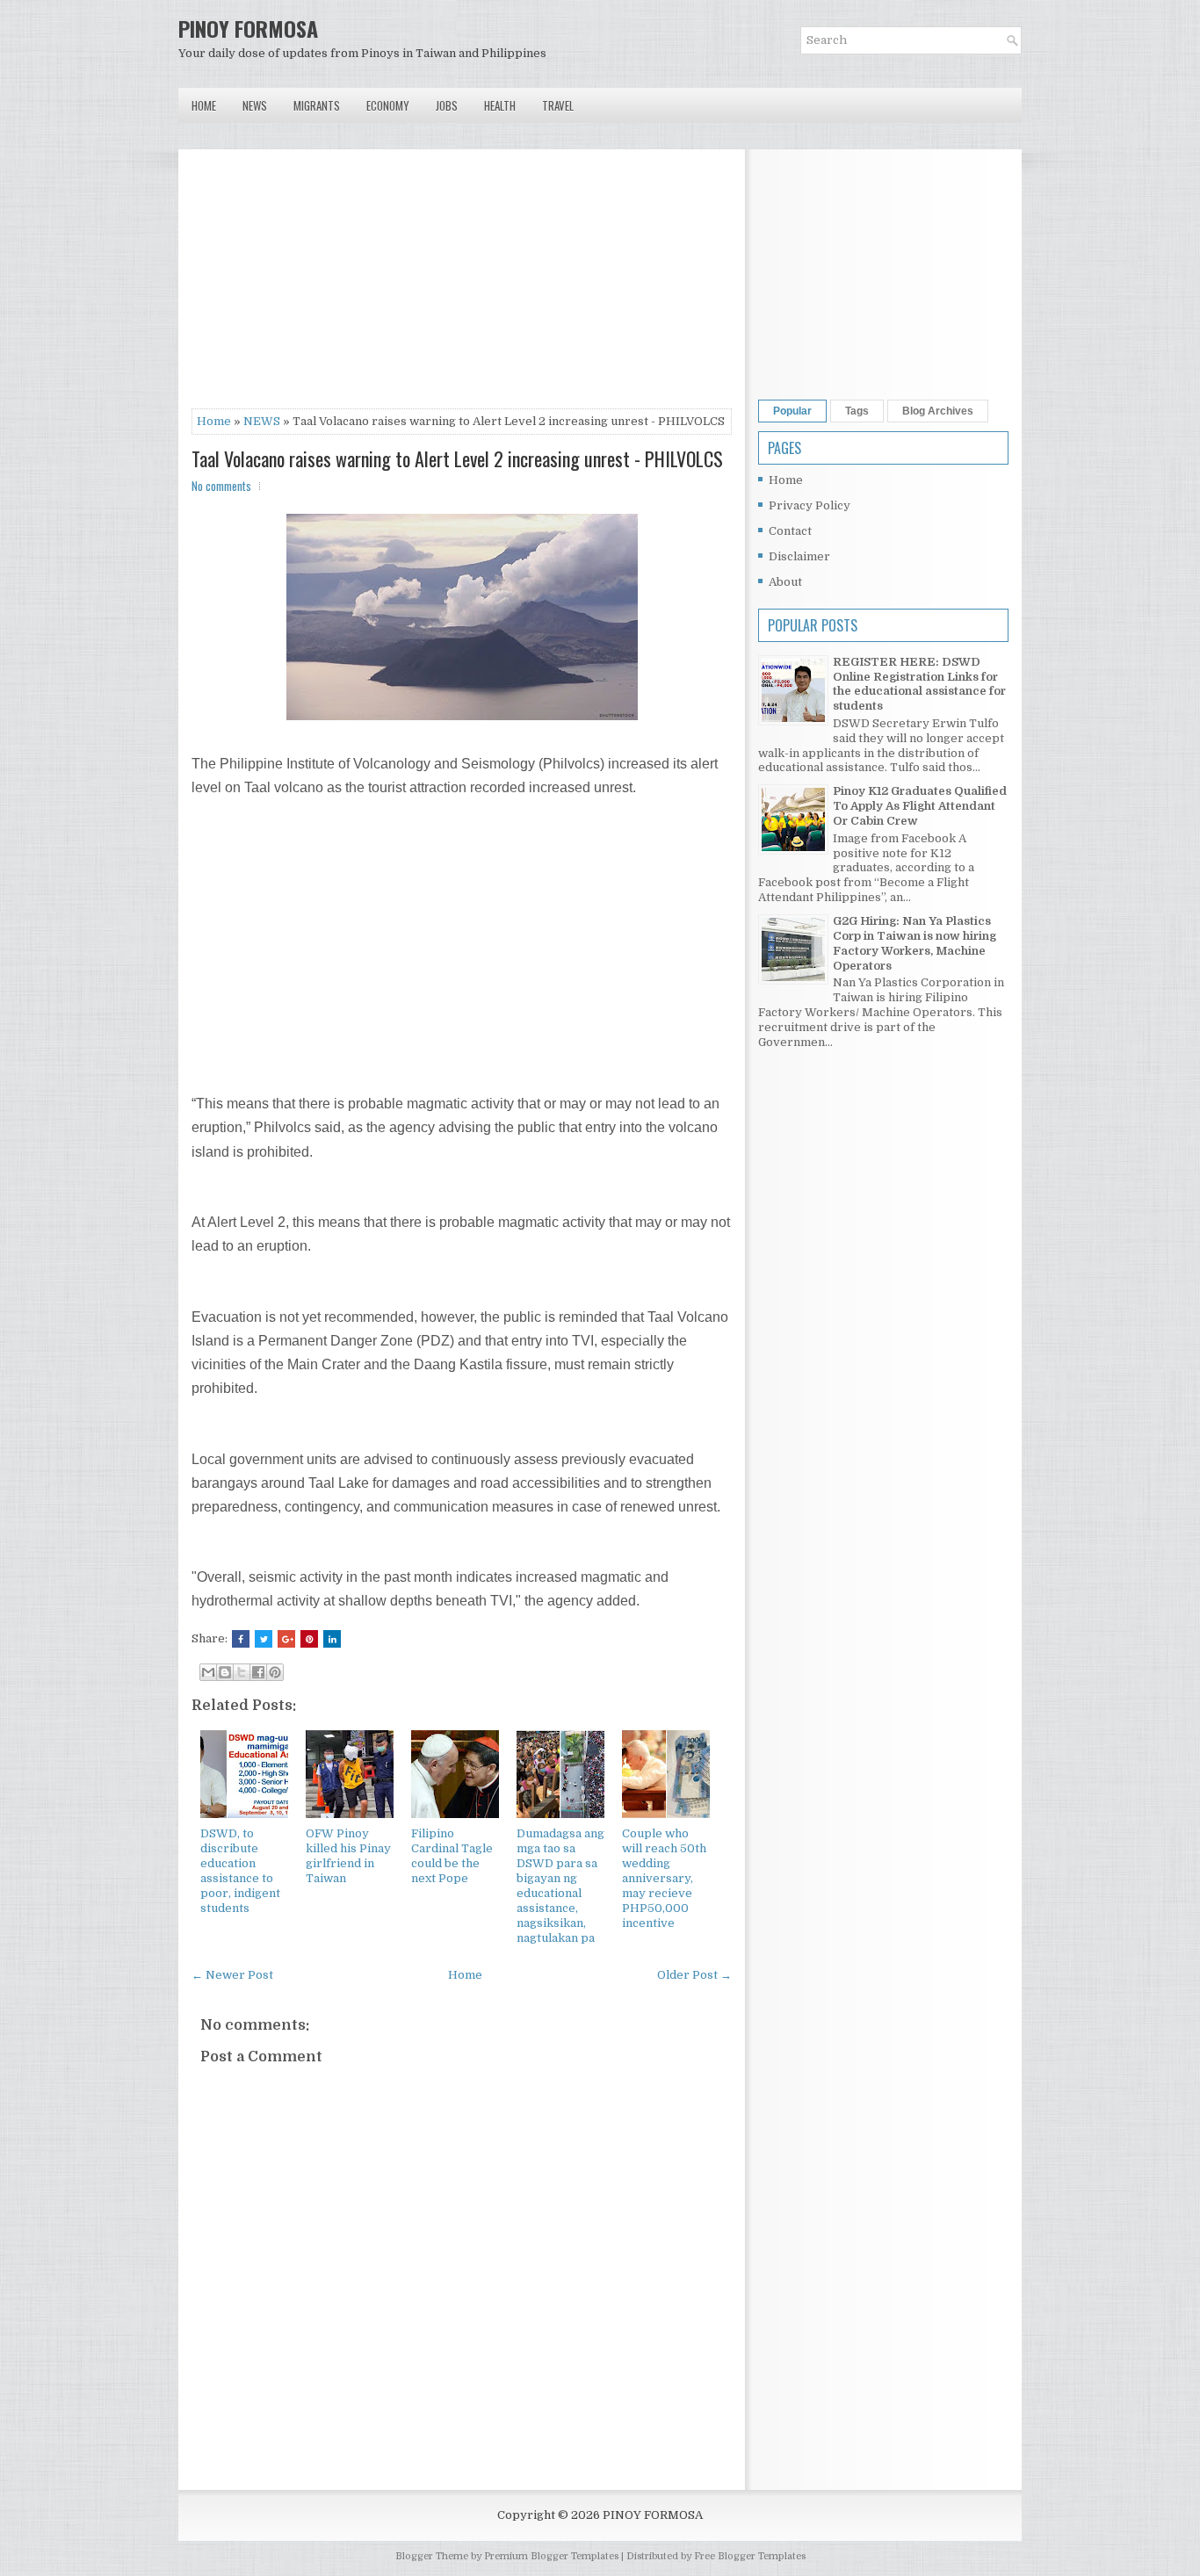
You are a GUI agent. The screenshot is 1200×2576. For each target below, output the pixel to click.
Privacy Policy (810, 505)
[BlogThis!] (225, 1672)
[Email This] (208, 1672)
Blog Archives (938, 411)
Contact (790, 531)
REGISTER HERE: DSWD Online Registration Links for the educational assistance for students (919, 684)
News (255, 105)
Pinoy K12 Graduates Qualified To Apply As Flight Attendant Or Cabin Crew (920, 806)
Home (204, 105)
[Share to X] (242, 1672)
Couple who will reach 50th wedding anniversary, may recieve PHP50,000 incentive (664, 1878)
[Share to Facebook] (258, 1672)
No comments (221, 486)
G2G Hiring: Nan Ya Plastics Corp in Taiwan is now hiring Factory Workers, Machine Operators (914, 943)
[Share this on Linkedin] (332, 1639)
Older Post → (694, 1975)
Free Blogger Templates (750, 2556)
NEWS (262, 421)
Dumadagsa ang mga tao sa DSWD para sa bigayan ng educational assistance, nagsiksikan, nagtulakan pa (560, 1885)
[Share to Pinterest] (275, 1672)
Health (500, 105)
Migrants (317, 105)
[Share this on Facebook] (241, 1639)
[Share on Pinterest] (309, 1639)
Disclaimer (799, 556)
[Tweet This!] (264, 1639)
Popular (792, 411)
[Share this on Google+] (286, 1639)
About (785, 582)
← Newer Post (232, 1975)
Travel (558, 105)
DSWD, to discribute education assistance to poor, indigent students (240, 1870)
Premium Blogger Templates (551, 2556)
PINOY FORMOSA (248, 28)
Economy (388, 105)
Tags (857, 411)
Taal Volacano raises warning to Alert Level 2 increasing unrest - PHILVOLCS (457, 458)
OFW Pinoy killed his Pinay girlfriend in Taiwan (348, 1856)
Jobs (447, 105)
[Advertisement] (462, 285)
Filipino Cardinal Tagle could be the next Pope (452, 1856)
